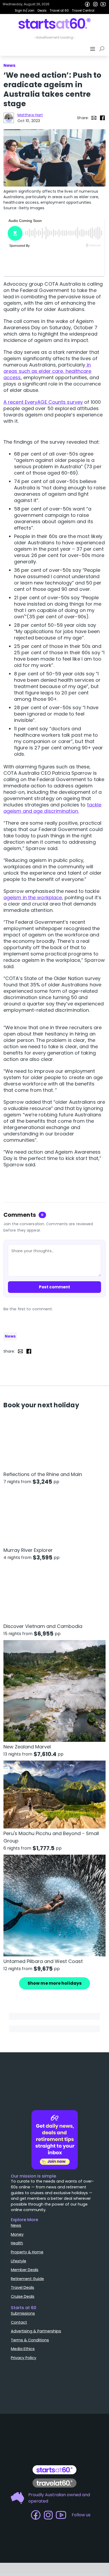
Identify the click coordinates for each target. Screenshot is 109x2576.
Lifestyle (19, 2261)
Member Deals (25, 2270)
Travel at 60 (59, 10)
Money (17, 2234)
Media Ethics (23, 2349)
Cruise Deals (23, 2296)
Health (17, 2243)
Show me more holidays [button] (54, 1983)
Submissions (23, 2313)
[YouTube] (103, 4)
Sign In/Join (25, 10)
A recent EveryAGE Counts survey (43, 402)
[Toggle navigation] (93, 49)
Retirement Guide (27, 2279)
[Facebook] (87, 4)
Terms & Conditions (30, 2340)
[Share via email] (94, 118)
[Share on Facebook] (102, 118)
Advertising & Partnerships (36, 2331)
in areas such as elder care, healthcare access (47, 371)
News (10, 1336)
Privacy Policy (24, 2358)
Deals (42, 10)
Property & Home (27, 2252)
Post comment (54, 1287)
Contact (19, 2322)
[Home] (55, 24)
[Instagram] (95, 4)
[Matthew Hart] (9, 118)
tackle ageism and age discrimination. (52, 808)
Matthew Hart (30, 115)
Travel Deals (22, 2287)
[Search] (103, 49)
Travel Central (83, 10)
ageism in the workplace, (33, 897)
